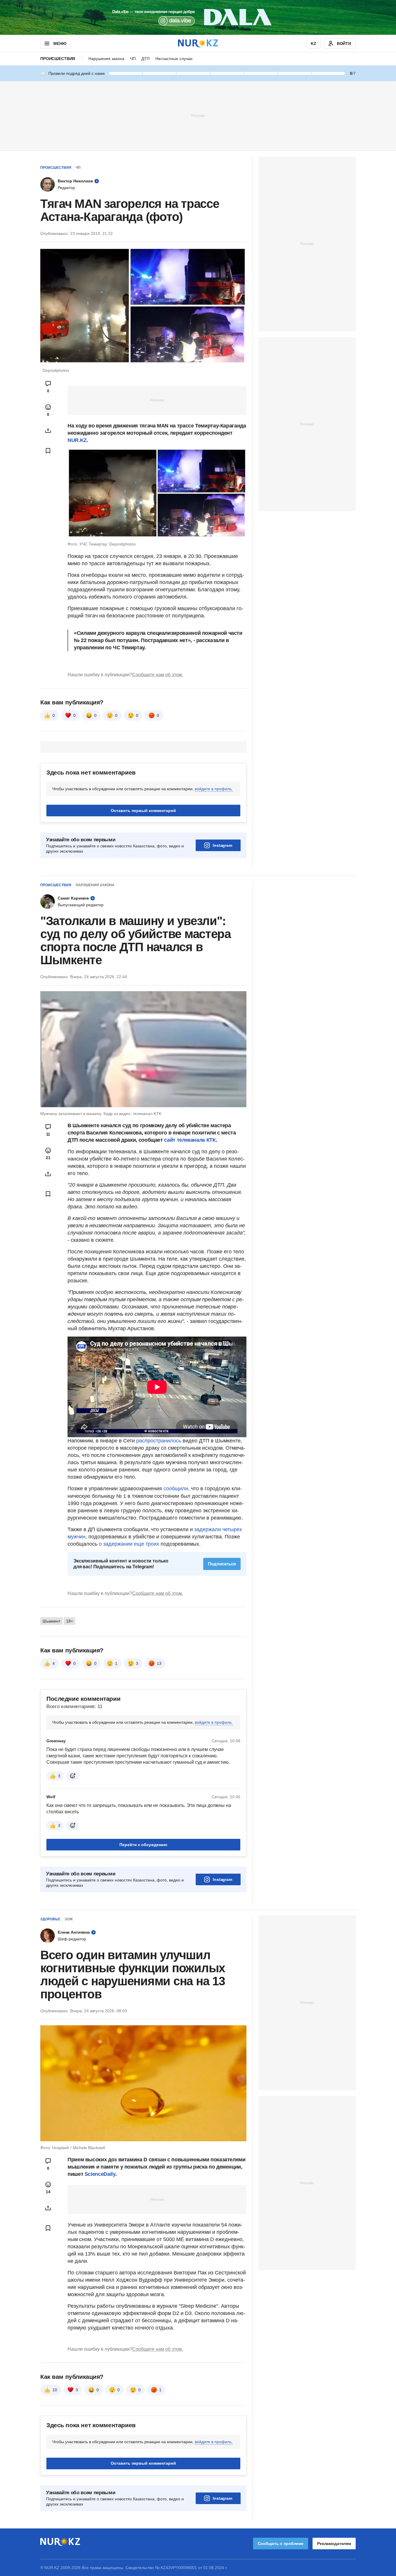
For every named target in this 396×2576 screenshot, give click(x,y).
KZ (314, 43)
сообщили (176, 1489)
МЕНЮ (60, 43)
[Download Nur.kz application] (198, 17)
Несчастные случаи (174, 59)
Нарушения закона (106, 59)
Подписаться (222, 1564)
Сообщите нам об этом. (158, 675)
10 (55, 2390)
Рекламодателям (334, 2544)
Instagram (222, 845)
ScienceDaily (100, 2174)
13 (159, 1663)
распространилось (159, 1441)
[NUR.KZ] (198, 43)
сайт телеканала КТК (190, 1140)
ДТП (146, 59)
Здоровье (50, 1919)
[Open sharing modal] (48, 431)
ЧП (133, 59)
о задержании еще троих (129, 1544)
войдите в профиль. (214, 789)
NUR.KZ (77, 440)
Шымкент (51, 1621)
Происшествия (58, 59)
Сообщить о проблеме (281, 2544)
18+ (70, 1621)
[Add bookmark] (48, 451)
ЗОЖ (69, 1919)
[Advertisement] (198, 115)
